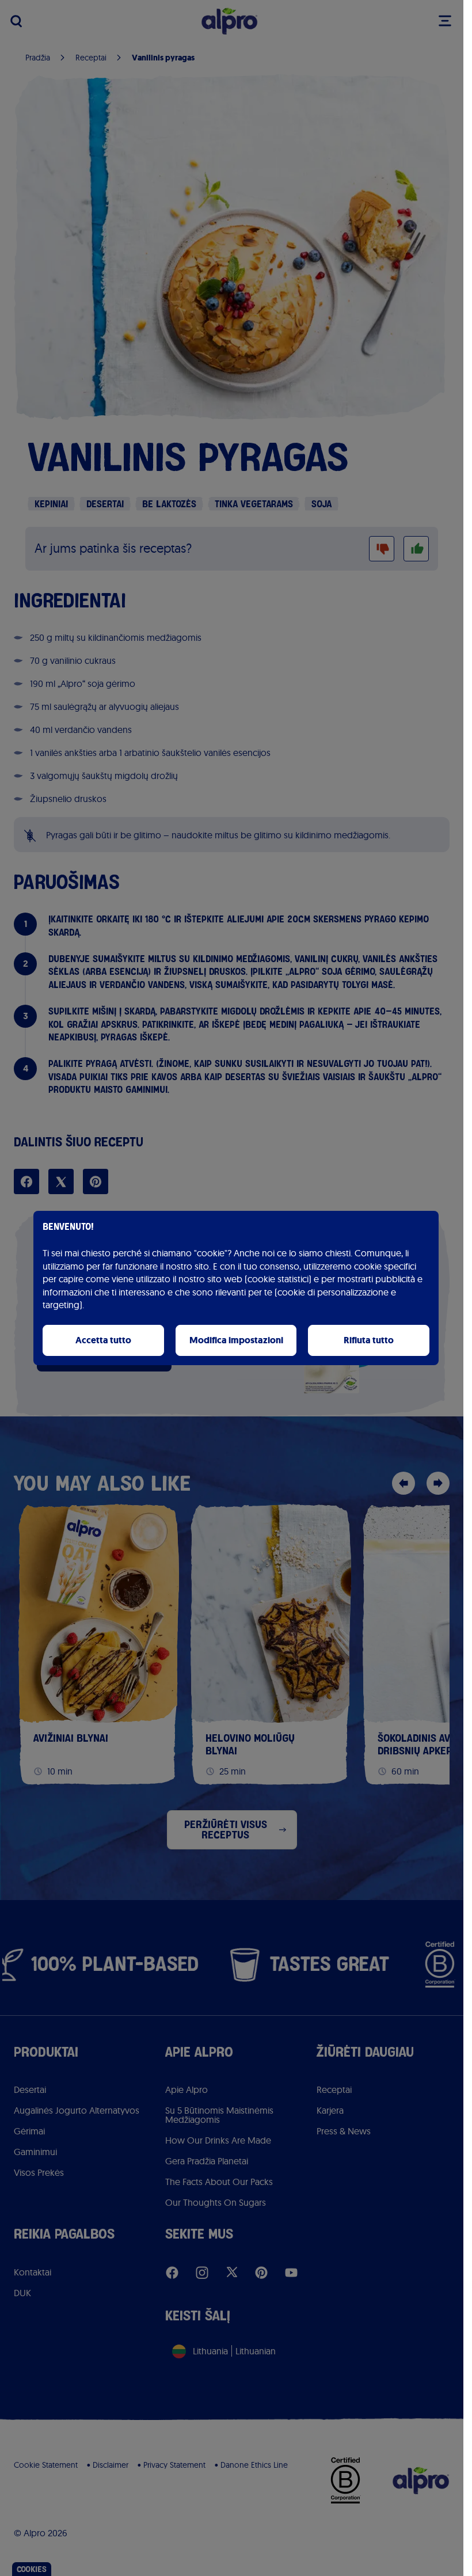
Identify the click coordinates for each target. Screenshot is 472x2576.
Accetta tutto (103, 1340)
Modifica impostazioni (236, 1340)
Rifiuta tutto (369, 1340)
